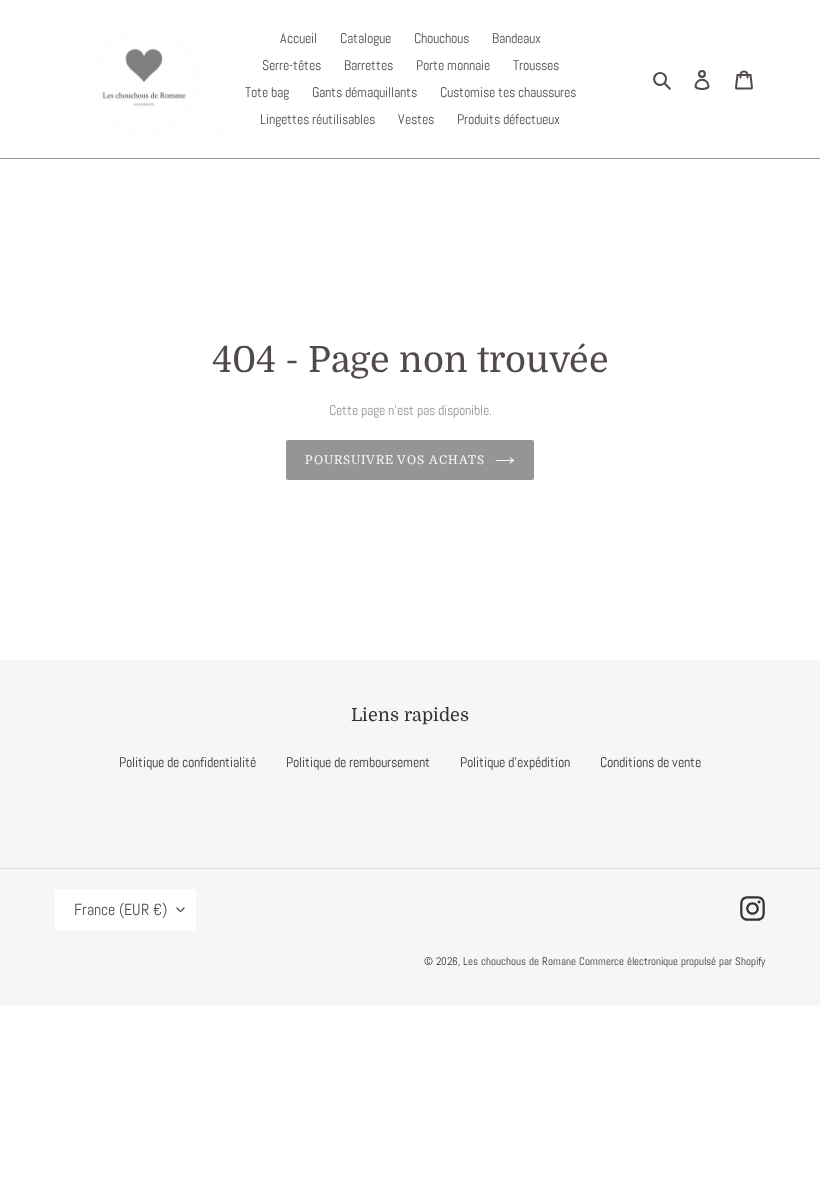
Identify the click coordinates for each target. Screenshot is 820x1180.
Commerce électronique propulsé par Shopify (672, 961)
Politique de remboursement (358, 762)
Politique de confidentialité (187, 762)
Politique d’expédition (515, 762)
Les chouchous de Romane (521, 961)
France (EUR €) (120, 909)
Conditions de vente (650, 762)
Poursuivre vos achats (395, 460)
